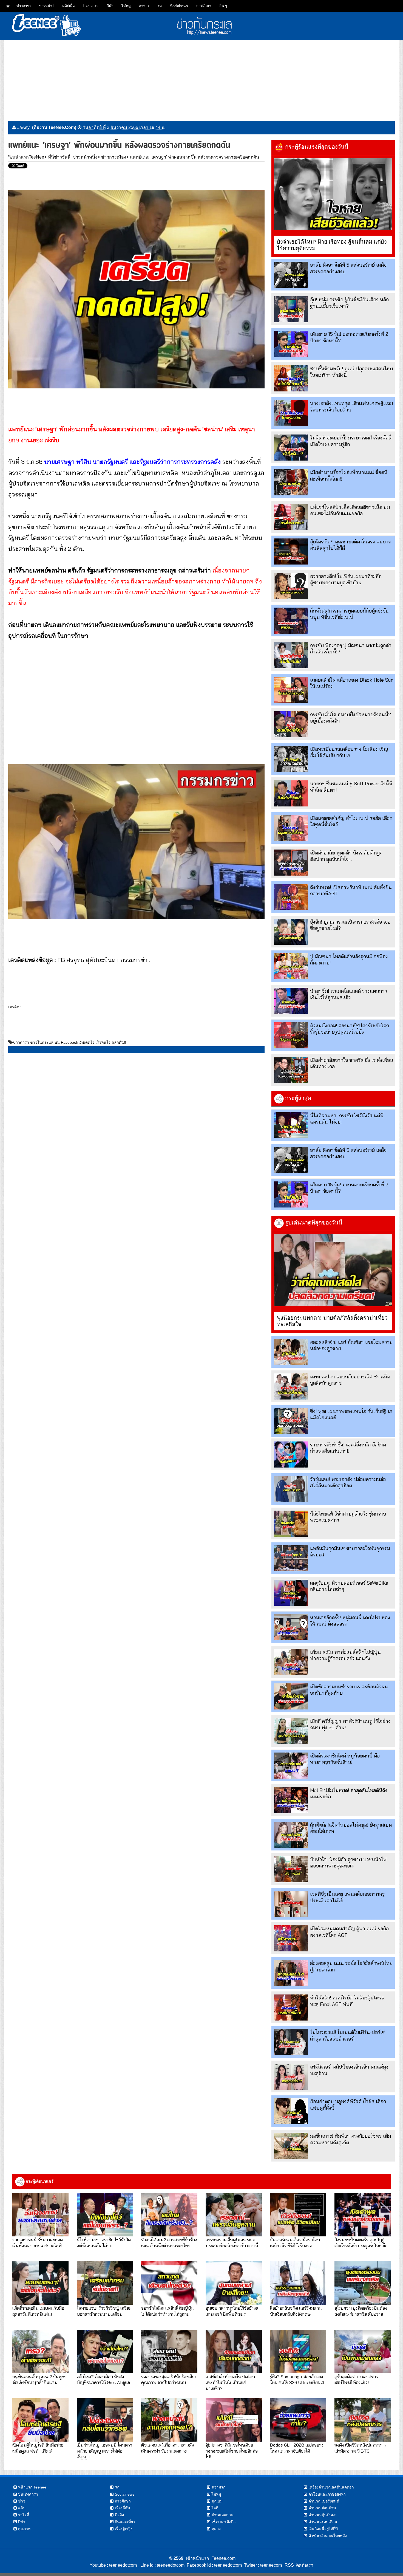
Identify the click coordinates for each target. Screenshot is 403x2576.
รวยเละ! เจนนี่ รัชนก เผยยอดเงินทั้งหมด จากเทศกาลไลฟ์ (38, 2242)
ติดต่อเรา (304, 2565)
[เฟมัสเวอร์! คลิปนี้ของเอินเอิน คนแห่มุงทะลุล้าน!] (291, 2077)
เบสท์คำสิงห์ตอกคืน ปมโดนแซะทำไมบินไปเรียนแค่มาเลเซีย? (230, 2382)
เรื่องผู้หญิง (124, 2529)
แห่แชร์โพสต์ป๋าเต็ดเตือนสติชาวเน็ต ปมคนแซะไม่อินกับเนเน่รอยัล (350, 510)
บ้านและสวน (223, 2515)
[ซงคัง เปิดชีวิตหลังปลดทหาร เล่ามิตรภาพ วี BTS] (363, 2420)
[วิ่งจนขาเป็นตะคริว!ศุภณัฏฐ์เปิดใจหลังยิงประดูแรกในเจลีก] (363, 2214)
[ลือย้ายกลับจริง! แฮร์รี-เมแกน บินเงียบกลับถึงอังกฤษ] (298, 2283)
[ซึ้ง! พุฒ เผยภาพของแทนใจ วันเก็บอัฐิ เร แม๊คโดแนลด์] (291, 1421)
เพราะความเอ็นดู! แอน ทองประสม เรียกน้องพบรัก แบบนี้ (232, 2242)
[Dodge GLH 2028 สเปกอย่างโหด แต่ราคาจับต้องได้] (298, 2420)
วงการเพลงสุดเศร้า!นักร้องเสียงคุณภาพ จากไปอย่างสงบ (169, 2379)
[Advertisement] (201, 78)
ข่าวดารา (24, 6)
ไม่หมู (126, 6)
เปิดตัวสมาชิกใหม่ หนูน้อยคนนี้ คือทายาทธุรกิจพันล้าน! (345, 1759)
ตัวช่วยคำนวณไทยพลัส (328, 2536)
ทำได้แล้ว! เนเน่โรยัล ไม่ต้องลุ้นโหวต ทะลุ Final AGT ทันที (347, 2001)
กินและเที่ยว (125, 2522)
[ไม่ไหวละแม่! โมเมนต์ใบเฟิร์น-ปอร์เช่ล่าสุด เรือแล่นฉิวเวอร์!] (291, 2042)
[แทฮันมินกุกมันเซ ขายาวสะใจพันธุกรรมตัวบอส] (291, 1558)
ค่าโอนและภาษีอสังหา (327, 2494)
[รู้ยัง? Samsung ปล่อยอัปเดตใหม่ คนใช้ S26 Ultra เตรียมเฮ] (298, 2351)
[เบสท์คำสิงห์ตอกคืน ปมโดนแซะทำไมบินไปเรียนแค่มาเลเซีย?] (234, 2351)
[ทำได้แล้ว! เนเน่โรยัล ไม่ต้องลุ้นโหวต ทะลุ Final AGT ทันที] (291, 2008)
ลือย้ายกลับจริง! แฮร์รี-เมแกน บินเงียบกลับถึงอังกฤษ (296, 2311)
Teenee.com (224, 2558)
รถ (160, 6)
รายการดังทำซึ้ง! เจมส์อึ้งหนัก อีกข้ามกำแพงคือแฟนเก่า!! (348, 1448)
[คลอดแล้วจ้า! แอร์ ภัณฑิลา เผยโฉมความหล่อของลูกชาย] (291, 1352)
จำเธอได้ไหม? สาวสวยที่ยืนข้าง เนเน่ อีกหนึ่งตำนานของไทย (169, 2242)
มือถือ (119, 2515)
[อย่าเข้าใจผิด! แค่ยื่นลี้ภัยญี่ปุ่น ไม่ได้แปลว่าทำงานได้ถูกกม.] (169, 2283)
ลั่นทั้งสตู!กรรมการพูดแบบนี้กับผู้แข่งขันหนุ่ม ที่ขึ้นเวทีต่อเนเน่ (349, 614)
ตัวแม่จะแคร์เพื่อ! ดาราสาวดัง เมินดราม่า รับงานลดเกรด (168, 2448)
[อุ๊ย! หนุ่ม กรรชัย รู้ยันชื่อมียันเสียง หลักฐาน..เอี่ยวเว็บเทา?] (291, 309)
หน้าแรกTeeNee (28, 157)
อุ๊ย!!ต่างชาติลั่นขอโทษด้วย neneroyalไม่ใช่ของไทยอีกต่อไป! (232, 2451)
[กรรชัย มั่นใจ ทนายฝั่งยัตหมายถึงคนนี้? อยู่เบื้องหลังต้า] (291, 724)
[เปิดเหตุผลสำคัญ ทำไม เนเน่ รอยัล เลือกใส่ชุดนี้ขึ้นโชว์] (291, 828)
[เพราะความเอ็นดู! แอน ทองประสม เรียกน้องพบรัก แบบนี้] (234, 2214)
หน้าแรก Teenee (32, 2487)
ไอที (215, 2508)
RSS (289, 2565)
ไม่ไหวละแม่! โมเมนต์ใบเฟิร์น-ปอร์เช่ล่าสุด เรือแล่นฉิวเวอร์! (347, 2035)
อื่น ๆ (223, 6)
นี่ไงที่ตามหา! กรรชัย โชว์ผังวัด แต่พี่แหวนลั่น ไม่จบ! (104, 2242)
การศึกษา (204, 6)
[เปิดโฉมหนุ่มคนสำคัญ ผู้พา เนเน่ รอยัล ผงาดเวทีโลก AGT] (291, 1938)
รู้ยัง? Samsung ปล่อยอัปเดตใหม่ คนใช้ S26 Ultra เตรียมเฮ (297, 2379)
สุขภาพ (24, 2529)
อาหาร (144, 6)
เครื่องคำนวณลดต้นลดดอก (331, 2487)
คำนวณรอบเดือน (323, 2522)
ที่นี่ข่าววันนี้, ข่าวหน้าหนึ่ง (73, 157)
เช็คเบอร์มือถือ (224, 2522)
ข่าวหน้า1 (46, 6)
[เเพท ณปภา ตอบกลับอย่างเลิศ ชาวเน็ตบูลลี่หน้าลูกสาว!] (291, 1386)
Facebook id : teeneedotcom (213, 2565)
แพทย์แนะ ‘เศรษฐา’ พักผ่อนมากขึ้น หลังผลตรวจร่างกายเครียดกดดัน (195, 157)
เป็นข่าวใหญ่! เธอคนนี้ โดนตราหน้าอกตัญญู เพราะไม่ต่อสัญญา (104, 2451)
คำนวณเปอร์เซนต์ (324, 2501)
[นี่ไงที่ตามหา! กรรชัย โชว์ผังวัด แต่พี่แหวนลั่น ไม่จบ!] (291, 1125)
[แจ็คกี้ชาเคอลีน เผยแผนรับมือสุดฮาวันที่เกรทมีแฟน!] (40, 2283)
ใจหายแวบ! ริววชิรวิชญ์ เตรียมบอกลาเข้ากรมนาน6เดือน (104, 2311)
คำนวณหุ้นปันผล (323, 2515)
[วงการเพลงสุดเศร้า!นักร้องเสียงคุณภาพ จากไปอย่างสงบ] (169, 2351)
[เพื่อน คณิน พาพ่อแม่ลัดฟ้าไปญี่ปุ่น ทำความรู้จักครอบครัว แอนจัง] (291, 1662)
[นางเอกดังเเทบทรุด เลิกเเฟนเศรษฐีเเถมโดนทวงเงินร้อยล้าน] (291, 413)
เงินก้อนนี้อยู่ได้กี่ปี (323, 2529)
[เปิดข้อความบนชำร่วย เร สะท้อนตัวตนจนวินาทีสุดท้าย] (291, 1696)
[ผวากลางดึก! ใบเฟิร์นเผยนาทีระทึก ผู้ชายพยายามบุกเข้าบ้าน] (291, 586)
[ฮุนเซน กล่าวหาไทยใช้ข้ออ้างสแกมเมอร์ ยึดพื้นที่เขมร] (234, 2283)
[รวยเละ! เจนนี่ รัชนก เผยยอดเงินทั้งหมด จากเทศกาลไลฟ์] (40, 2214)
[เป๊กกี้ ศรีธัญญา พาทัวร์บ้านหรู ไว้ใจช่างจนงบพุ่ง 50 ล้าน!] (291, 1731)
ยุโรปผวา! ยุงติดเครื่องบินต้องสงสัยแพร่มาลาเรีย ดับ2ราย (361, 2311)
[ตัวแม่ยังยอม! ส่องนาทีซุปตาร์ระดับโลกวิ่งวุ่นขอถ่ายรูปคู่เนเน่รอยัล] (291, 1035)
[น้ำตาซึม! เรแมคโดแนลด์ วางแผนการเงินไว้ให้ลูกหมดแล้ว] (291, 1001)
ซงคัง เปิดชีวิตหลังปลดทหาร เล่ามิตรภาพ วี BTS (360, 2448)
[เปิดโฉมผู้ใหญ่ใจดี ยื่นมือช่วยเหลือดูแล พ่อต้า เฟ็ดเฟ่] (40, 2420)
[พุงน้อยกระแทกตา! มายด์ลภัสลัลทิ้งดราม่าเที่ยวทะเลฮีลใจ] (333, 1270)
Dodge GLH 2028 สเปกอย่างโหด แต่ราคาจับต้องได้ (297, 2448)
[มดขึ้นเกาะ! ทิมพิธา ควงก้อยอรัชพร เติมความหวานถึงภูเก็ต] (291, 2146)
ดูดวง (216, 2529)
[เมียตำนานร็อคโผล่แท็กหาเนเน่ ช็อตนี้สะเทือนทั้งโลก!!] (291, 482)
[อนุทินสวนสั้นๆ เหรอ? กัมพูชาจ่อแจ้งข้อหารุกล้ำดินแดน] (40, 2351)
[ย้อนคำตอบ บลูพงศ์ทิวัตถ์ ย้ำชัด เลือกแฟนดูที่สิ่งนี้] (291, 2111)
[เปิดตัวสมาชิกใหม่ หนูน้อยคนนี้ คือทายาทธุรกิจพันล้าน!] (291, 1766)
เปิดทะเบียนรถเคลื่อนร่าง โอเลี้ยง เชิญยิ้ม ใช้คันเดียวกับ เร (349, 752)
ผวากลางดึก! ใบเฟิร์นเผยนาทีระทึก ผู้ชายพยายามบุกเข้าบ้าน (346, 579)
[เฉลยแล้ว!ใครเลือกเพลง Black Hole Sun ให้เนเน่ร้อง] (291, 690)
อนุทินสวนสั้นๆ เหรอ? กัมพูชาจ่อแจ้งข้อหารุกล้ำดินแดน (39, 2379)
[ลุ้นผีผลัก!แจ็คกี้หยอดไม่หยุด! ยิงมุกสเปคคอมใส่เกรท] (291, 1835)
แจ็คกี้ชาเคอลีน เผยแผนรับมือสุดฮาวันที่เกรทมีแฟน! (38, 2311)
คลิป (22, 2508)
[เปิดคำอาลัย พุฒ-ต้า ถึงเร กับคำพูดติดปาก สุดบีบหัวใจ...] (291, 863)
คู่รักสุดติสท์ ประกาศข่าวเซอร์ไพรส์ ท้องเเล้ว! (356, 2379)
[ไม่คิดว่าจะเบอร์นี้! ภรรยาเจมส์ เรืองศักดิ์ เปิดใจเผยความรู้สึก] (291, 448)
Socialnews (179, 6)
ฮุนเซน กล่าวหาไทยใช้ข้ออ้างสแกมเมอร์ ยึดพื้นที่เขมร (232, 2311)
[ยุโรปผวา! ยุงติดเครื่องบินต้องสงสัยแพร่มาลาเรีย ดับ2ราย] (363, 2283)
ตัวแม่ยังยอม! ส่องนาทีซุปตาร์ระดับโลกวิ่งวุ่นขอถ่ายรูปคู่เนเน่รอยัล (350, 1029)
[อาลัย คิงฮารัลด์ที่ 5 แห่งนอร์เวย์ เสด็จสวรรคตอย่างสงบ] (291, 275)
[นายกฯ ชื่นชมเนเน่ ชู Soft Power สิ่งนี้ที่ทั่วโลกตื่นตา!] (291, 793)
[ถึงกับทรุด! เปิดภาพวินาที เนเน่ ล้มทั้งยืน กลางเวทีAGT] (291, 897)
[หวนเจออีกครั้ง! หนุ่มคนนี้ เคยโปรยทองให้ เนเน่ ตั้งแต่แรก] (291, 1627)
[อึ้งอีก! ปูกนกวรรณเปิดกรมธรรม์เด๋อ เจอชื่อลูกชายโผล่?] (291, 932)
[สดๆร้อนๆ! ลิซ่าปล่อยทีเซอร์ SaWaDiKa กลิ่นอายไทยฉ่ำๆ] (291, 1593)
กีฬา (110, 6)
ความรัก (218, 2487)
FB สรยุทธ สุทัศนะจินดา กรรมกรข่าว (104, 960)
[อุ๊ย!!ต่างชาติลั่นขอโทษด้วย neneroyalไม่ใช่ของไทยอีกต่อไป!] (234, 2420)
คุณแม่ (217, 2501)
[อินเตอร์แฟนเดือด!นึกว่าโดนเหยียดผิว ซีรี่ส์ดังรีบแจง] (298, 2214)
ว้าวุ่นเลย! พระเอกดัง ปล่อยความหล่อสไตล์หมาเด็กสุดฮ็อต (348, 1482)
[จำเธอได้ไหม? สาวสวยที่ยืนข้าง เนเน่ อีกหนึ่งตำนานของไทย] (169, 2214)
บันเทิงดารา (28, 2494)
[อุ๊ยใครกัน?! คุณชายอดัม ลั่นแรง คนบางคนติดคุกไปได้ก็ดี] (291, 551)
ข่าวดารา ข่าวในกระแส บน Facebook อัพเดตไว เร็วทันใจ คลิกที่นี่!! (69, 1042)
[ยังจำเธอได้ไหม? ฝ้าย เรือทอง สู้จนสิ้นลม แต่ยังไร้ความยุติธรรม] (333, 194)
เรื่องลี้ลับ (122, 2508)
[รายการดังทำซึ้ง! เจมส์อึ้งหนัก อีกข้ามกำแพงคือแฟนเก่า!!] (291, 1455)
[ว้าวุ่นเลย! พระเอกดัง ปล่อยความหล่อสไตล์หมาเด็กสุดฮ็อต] (291, 1489)
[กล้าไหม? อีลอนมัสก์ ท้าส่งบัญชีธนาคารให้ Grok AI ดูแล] (105, 2351)
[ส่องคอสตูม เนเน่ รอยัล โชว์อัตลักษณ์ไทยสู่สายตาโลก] (291, 1973)
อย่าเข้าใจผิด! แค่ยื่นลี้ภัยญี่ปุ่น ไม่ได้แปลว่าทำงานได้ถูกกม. (168, 2311)
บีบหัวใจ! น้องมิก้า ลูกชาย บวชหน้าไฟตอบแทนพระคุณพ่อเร (348, 1863)
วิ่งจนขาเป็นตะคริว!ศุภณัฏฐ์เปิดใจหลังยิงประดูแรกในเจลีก (361, 2242)
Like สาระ (91, 6)
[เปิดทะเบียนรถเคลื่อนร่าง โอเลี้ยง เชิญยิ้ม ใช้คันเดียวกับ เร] (291, 759)
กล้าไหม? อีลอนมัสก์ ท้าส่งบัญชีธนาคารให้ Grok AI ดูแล (103, 2379)
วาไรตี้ (24, 2515)
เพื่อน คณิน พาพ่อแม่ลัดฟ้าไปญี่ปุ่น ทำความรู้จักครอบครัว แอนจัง (345, 1655)
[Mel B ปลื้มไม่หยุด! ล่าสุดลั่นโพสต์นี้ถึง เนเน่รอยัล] (291, 1800)
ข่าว (22, 2501)
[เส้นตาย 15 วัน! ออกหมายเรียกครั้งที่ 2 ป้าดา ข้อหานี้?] (291, 344)
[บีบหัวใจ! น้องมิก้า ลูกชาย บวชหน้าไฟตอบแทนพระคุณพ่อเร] (291, 1869)
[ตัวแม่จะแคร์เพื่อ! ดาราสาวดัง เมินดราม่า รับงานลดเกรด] (169, 2420)
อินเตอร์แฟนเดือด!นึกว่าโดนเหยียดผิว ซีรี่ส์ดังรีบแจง (295, 2242)
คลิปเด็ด (68, 6)
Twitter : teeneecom (262, 2565)
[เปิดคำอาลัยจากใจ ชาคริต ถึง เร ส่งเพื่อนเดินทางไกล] (291, 1070)
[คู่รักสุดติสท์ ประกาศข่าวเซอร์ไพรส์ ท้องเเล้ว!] (363, 2351)
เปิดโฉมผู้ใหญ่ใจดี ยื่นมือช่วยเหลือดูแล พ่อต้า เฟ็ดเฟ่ (38, 2448)
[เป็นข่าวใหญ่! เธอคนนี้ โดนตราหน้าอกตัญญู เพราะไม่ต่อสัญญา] (105, 2420)
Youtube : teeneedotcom (113, 2565)
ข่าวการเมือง (114, 157)
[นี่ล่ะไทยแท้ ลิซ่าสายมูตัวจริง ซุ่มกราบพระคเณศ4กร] (291, 1524)
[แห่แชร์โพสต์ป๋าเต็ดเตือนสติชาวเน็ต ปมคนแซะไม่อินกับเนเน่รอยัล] (291, 517)
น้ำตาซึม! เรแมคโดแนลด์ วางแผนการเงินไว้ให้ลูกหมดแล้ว (349, 994)
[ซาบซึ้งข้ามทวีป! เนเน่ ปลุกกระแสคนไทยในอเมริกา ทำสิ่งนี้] (291, 378)
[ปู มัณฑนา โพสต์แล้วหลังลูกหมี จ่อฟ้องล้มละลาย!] (291, 966)
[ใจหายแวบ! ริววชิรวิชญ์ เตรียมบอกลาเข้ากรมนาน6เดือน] (105, 2283)
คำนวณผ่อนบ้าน (322, 2508)
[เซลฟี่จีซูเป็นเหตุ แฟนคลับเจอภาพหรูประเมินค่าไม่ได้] (291, 1904)
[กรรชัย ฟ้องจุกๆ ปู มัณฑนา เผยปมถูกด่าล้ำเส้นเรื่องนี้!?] (291, 655)
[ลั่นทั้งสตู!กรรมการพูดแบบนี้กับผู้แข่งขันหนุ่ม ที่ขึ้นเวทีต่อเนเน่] (291, 621)
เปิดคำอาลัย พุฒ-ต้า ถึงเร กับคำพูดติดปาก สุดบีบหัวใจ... (346, 856)
